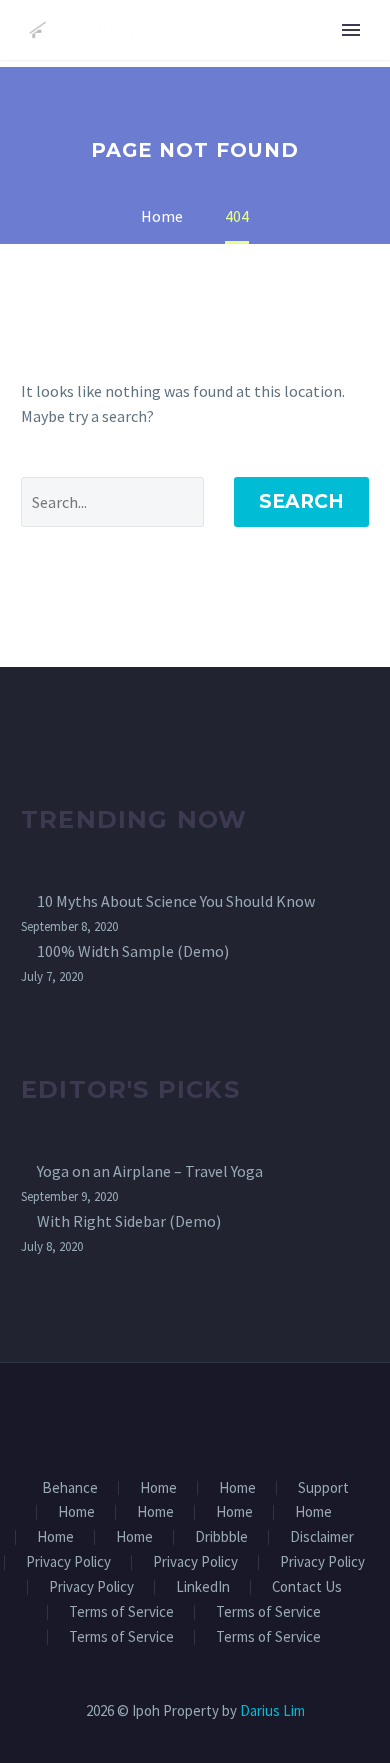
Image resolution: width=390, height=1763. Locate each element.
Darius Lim (272, 1710)
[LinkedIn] (182, 1417)
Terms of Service (121, 1612)
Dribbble (221, 1537)
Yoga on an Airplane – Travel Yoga (150, 1171)
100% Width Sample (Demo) (133, 951)
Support (323, 1488)
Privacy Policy (68, 1562)
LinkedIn (203, 1587)
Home (158, 1488)
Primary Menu (351, 30)
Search (301, 501)
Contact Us (307, 1587)
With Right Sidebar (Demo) (129, 1221)
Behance (70, 1488)
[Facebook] (156, 1417)
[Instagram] (208, 1417)
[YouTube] (234, 1417)
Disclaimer (322, 1537)
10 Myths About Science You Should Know (176, 901)
